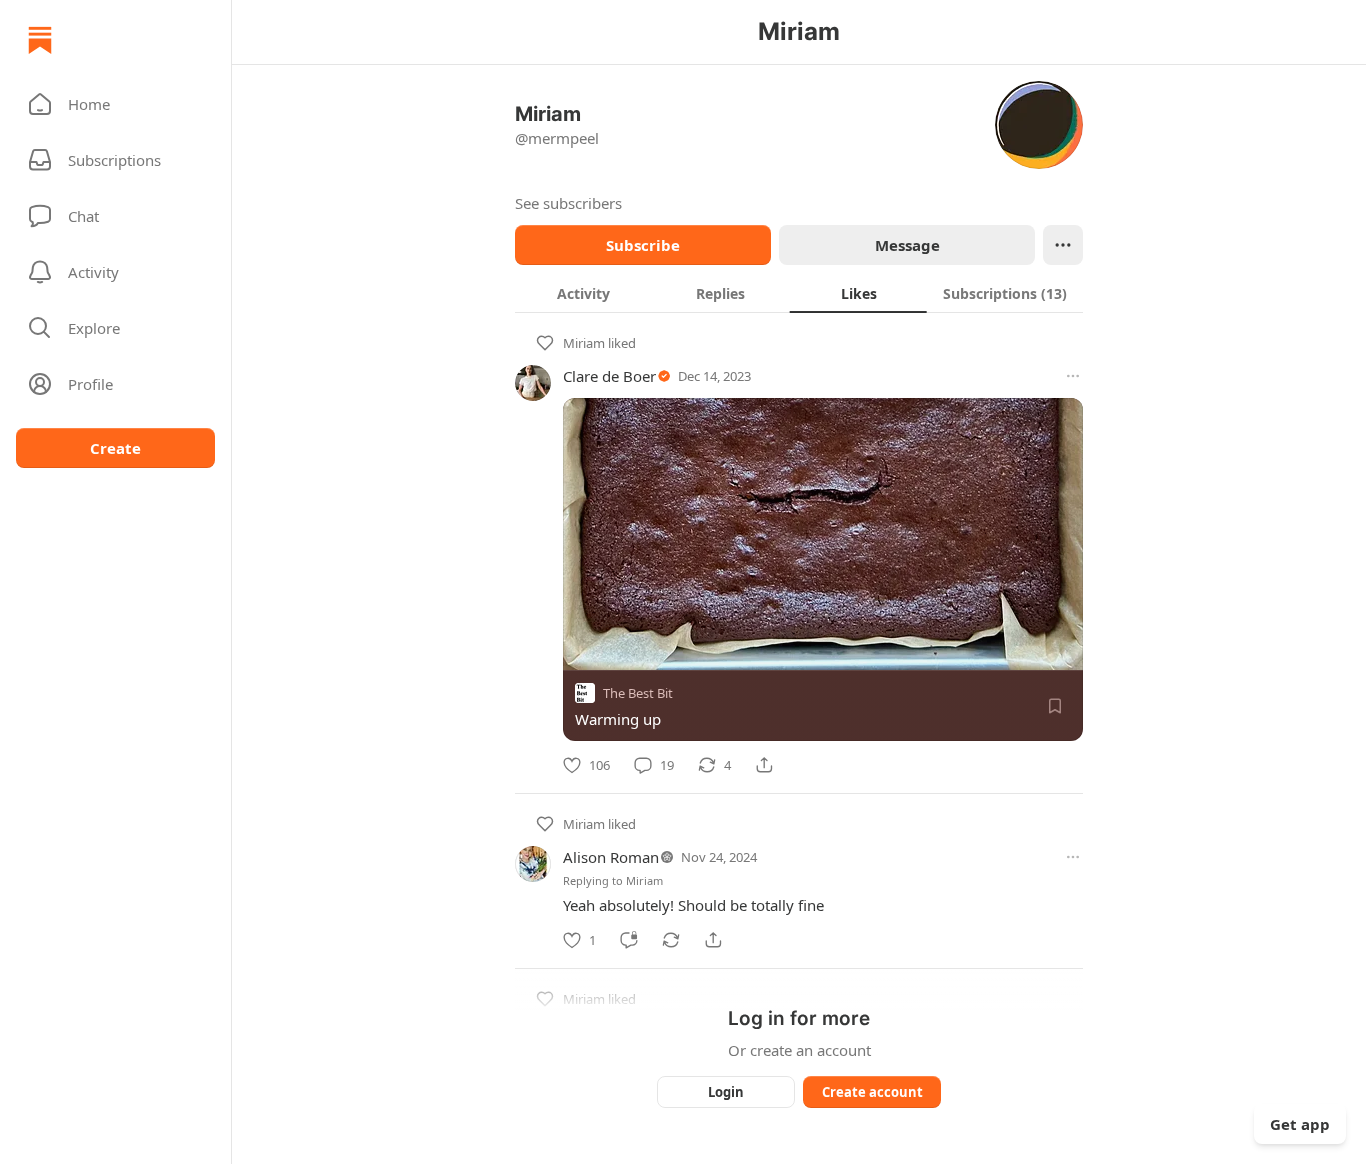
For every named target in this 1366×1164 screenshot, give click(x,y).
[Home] (40, 40)
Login (726, 1092)
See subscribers (568, 203)
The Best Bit (638, 693)
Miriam (584, 343)
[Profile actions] (1063, 245)
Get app (1300, 1124)
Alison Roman (611, 857)
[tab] (583, 293)
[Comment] (629, 940)
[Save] (1055, 706)
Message (907, 245)
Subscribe (643, 245)
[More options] (1073, 376)
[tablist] (799, 293)
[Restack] (671, 940)
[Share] (764, 765)
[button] (115, 104)
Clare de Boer (609, 376)
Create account (872, 1092)
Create (115, 448)
